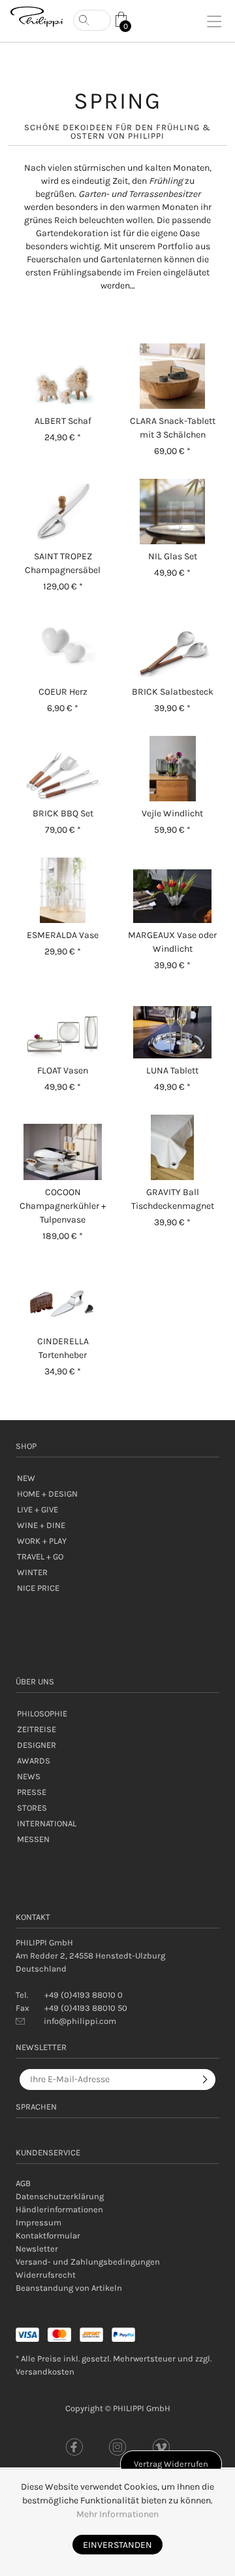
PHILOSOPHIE (42, 1714)
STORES (32, 1808)
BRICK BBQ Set (63, 813)
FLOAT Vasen (63, 1070)
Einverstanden (117, 2545)
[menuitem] (117, 2184)
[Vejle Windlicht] (172, 769)
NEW (26, 1478)
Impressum (39, 2222)
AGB (23, 2183)
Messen (33, 1839)
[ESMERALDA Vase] (63, 890)
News (29, 1776)
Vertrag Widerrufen (171, 2464)
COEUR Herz (63, 692)
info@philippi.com (80, 2021)
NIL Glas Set (173, 556)
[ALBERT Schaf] (63, 376)
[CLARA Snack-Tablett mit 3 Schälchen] (172, 376)
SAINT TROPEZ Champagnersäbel (63, 563)
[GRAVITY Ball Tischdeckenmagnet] (172, 1147)
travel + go (40, 1557)
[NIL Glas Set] (172, 512)
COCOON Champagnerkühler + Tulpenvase (63, 1206)
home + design (47, 1494)
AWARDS (34, 1761)
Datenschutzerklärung (60, 2196)
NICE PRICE (38, 1588)
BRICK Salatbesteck (173, 692)
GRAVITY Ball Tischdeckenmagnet (173, 1199)
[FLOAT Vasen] (63, 1026)
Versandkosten (45, 2372)
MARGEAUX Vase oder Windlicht (172, 942)
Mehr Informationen (117, 2514)
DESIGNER (37, 1745)
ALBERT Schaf (63, 421)
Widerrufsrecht (46, 2275)
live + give (38, 1509)
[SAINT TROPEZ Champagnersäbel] (63, 512)
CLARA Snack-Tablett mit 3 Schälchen (173, 428)
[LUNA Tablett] (172, 1026)
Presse (32, 1792)
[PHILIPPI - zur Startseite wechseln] (37, 17)
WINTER (32, 1572)
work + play (42, 1541)
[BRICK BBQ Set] (63, 769)
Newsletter (37, 2249)
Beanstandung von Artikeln (69, 2288)
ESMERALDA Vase (63, 935)
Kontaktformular (48, 2236)
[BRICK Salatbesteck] (172, 647)
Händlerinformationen (59, 2209)
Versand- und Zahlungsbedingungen (88, 2262)
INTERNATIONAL (47, 1823)
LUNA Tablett (172, 1070)
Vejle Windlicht (172, 813)
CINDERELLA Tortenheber (63, 1348)
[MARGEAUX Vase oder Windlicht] (172, 890)
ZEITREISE (37, 1729)
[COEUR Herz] (63, 647)
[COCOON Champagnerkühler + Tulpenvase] (63, 1147)
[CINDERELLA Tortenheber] (63, 1297)
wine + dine (41, 1525)
